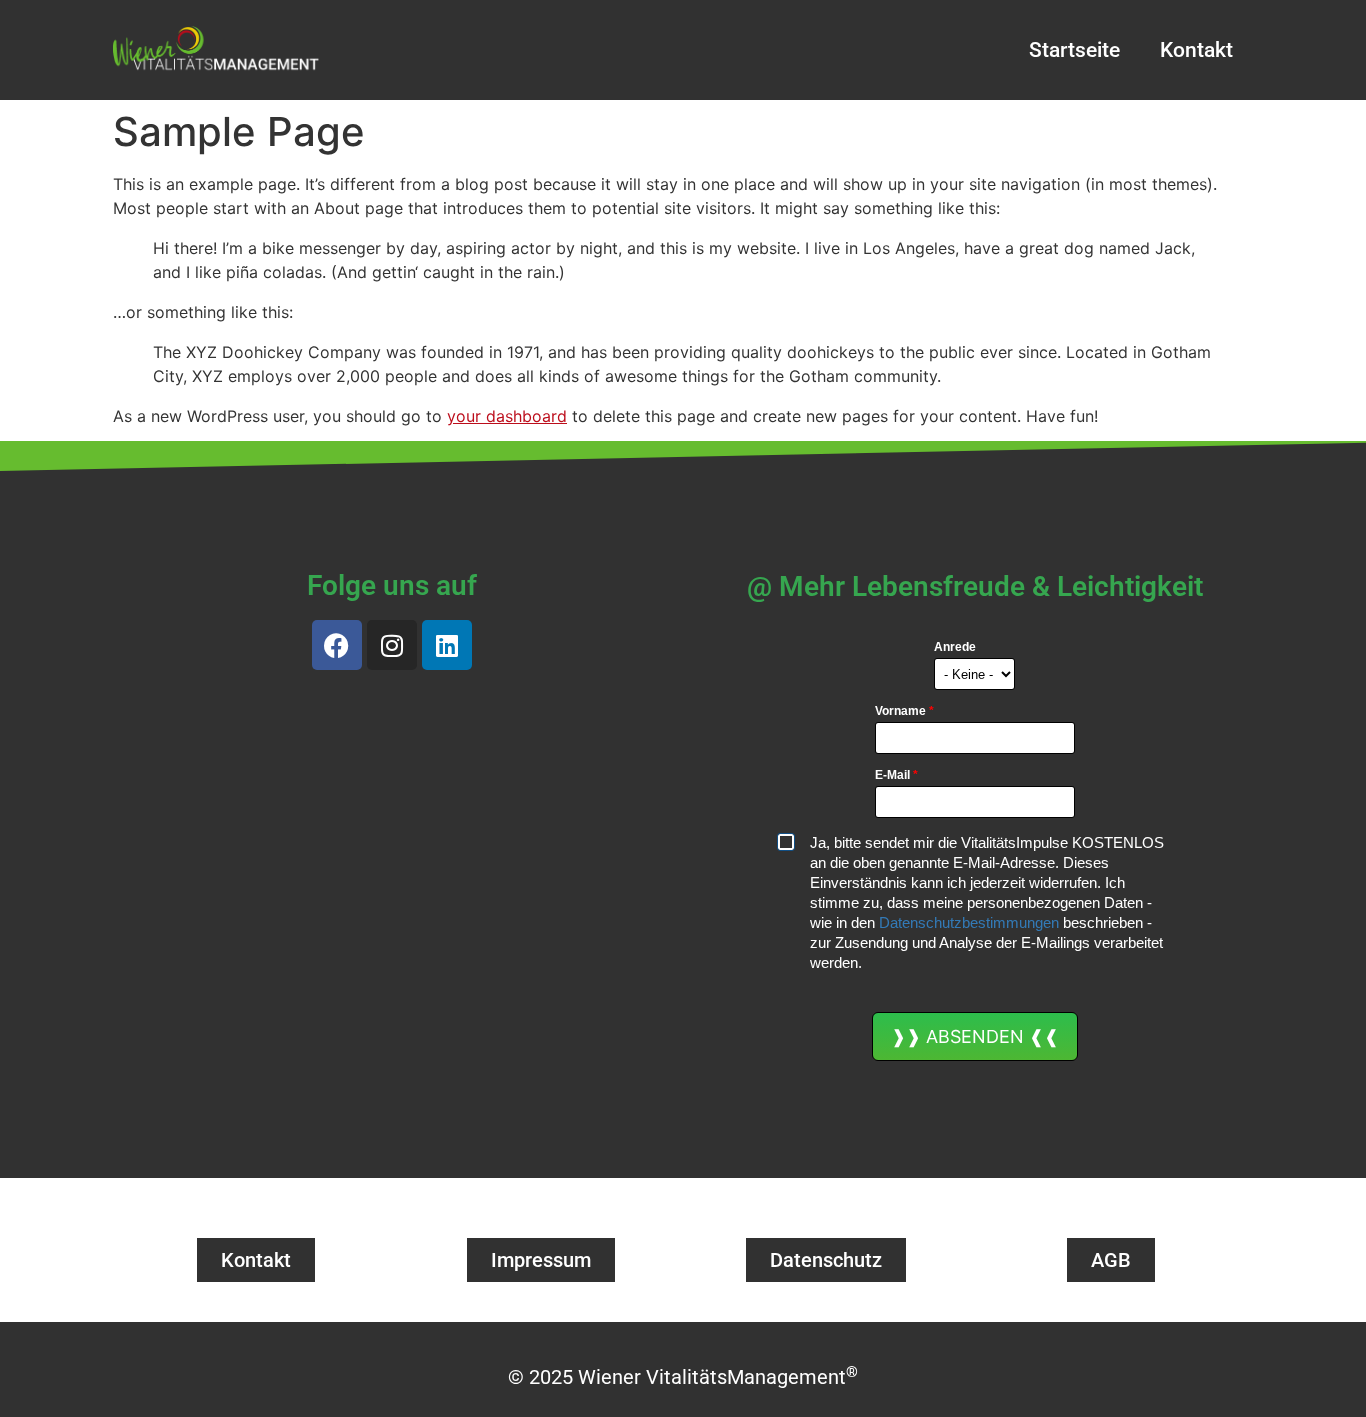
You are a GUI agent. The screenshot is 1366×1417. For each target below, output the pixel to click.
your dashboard (507, 416)
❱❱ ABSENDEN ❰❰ (975, 1036)
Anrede (955, 647)
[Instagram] (392, 645)
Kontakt (1196, 50)
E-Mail (896, 775)
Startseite (1074, 50)
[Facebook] (337, 645)
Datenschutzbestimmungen (969, 922)
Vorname (904, 711)
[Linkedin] (447, 645)
